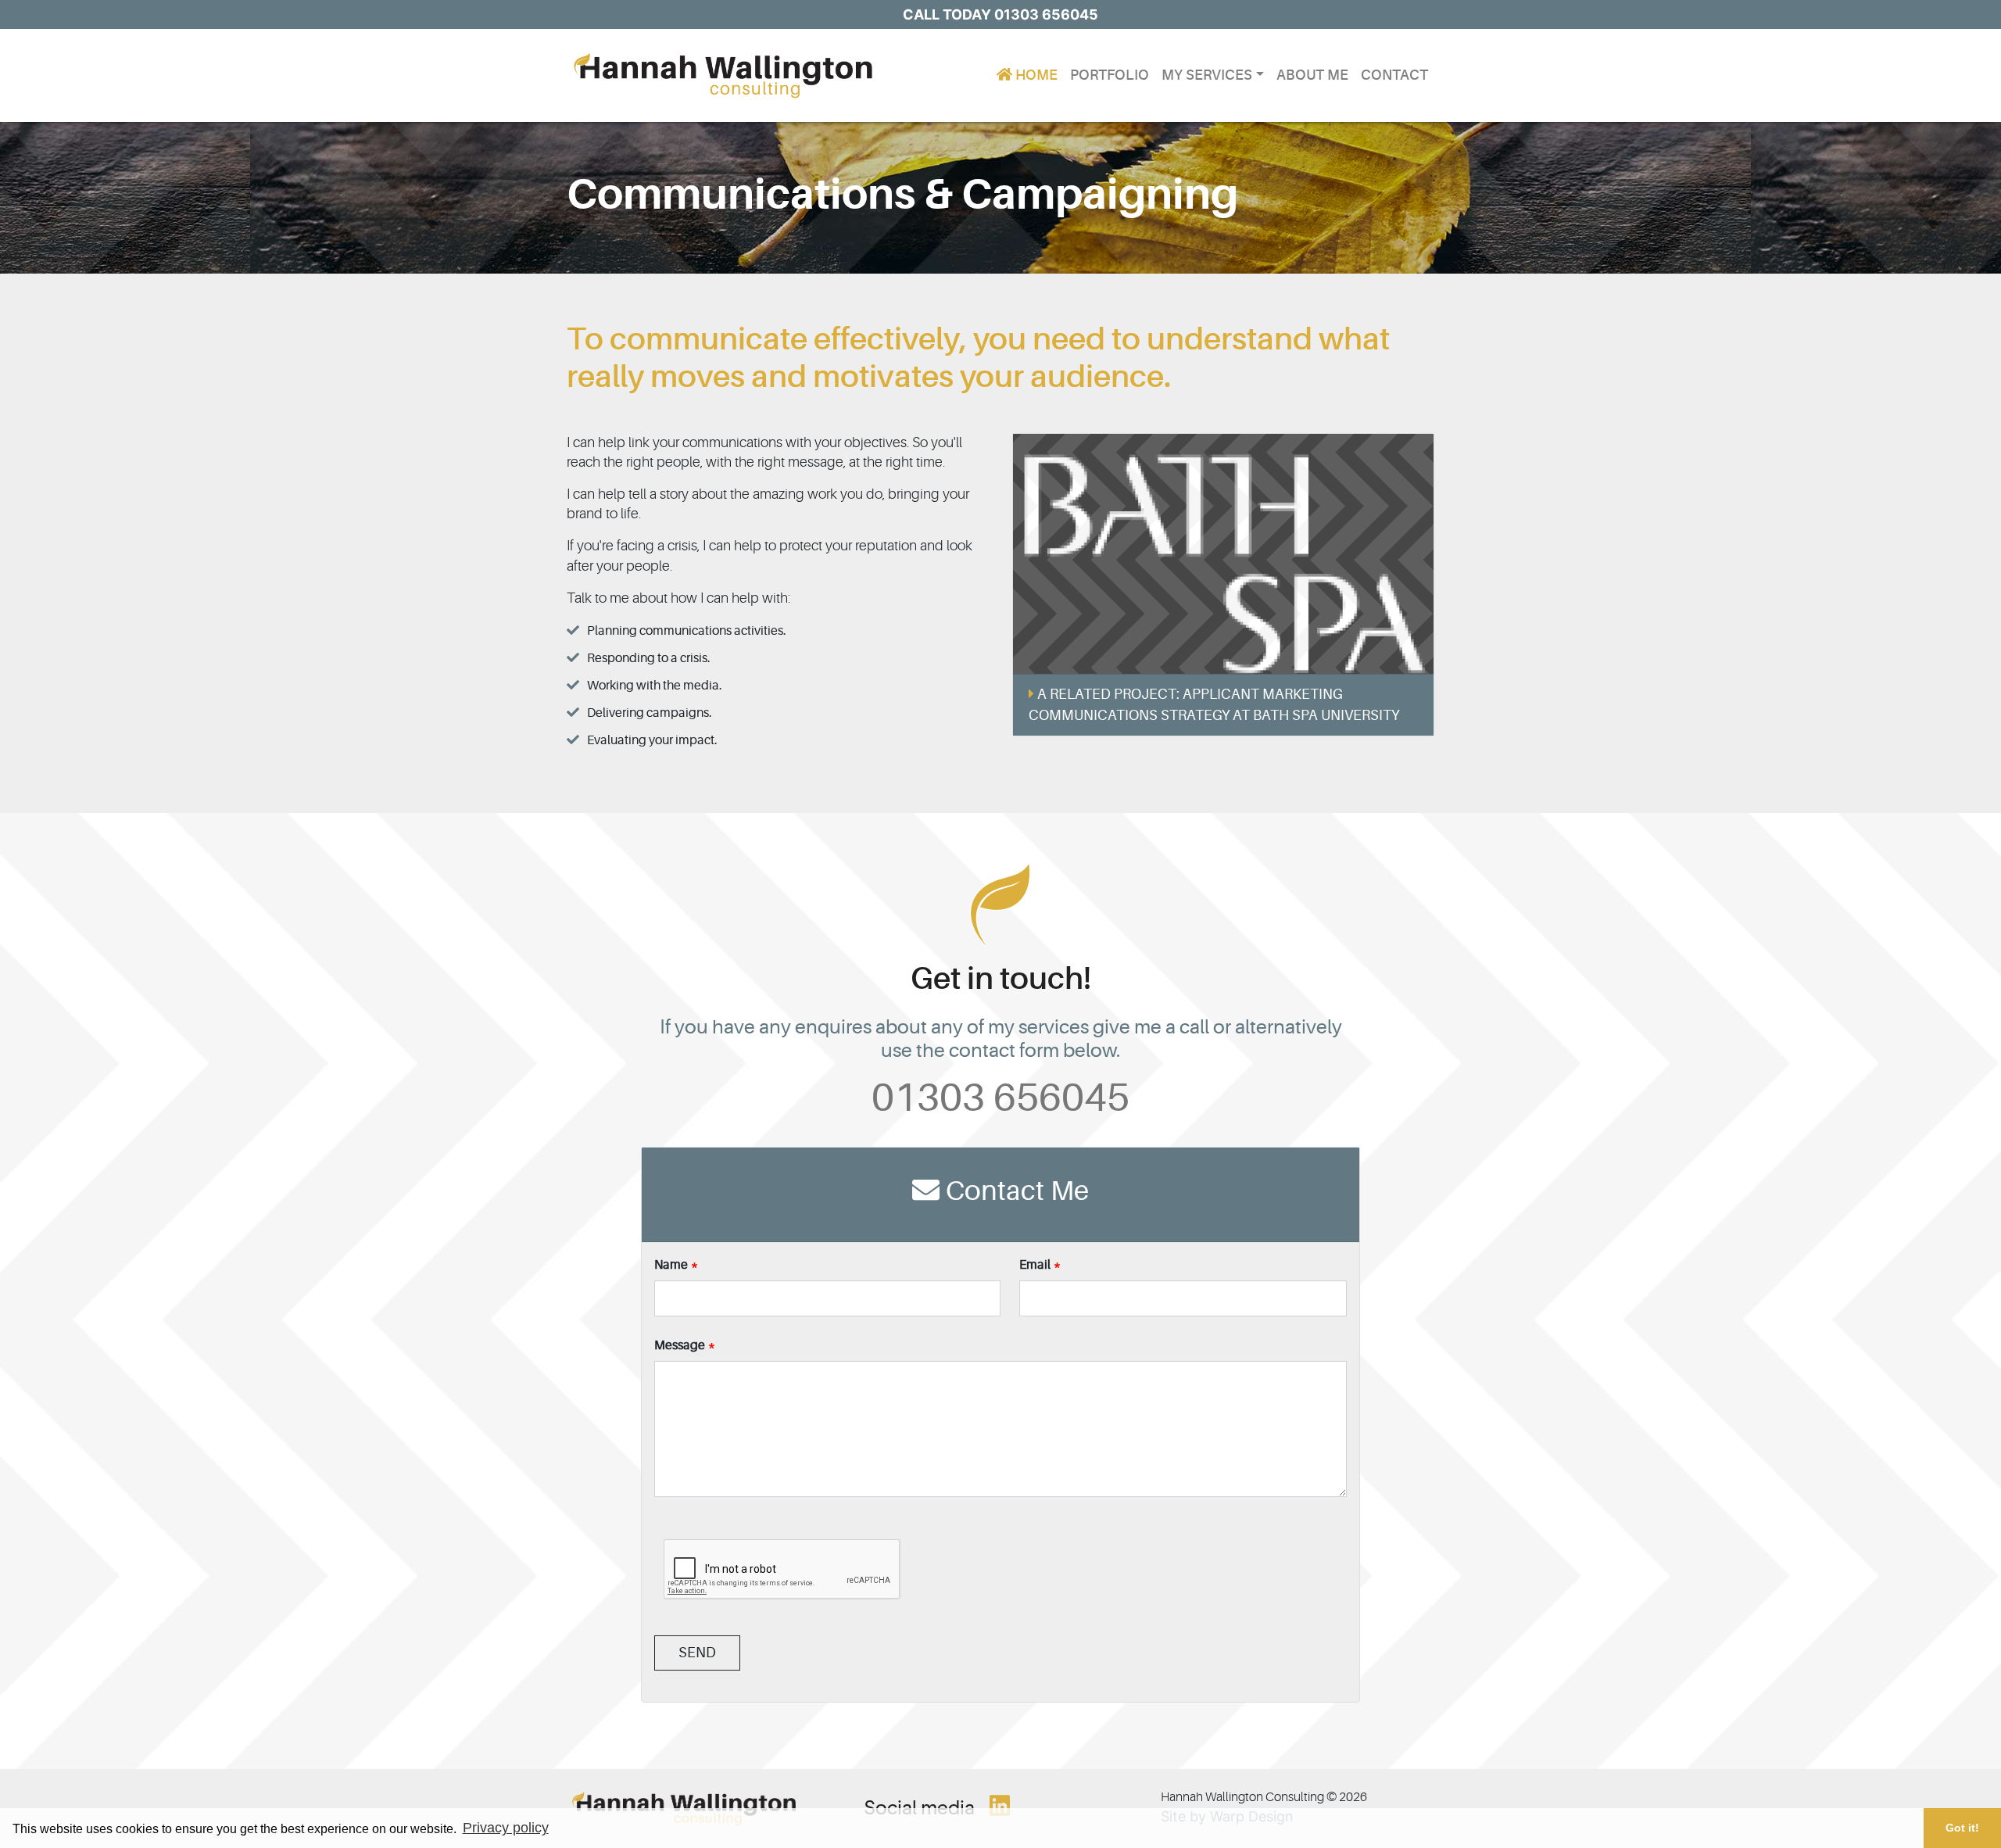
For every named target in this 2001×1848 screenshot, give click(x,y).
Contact (1394, 75)
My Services (1207, 75)
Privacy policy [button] (506, 1828)
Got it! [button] (1962, 1828)
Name (671, 1265)
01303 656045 (1000, 1098)
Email (1035, 1265)
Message (680, 1345)
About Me (1312, 75)
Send (697, 1653)
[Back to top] (1949, 1796)
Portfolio (1110, 75)
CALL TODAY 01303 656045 (1000, 14)
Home (1035, 75)
